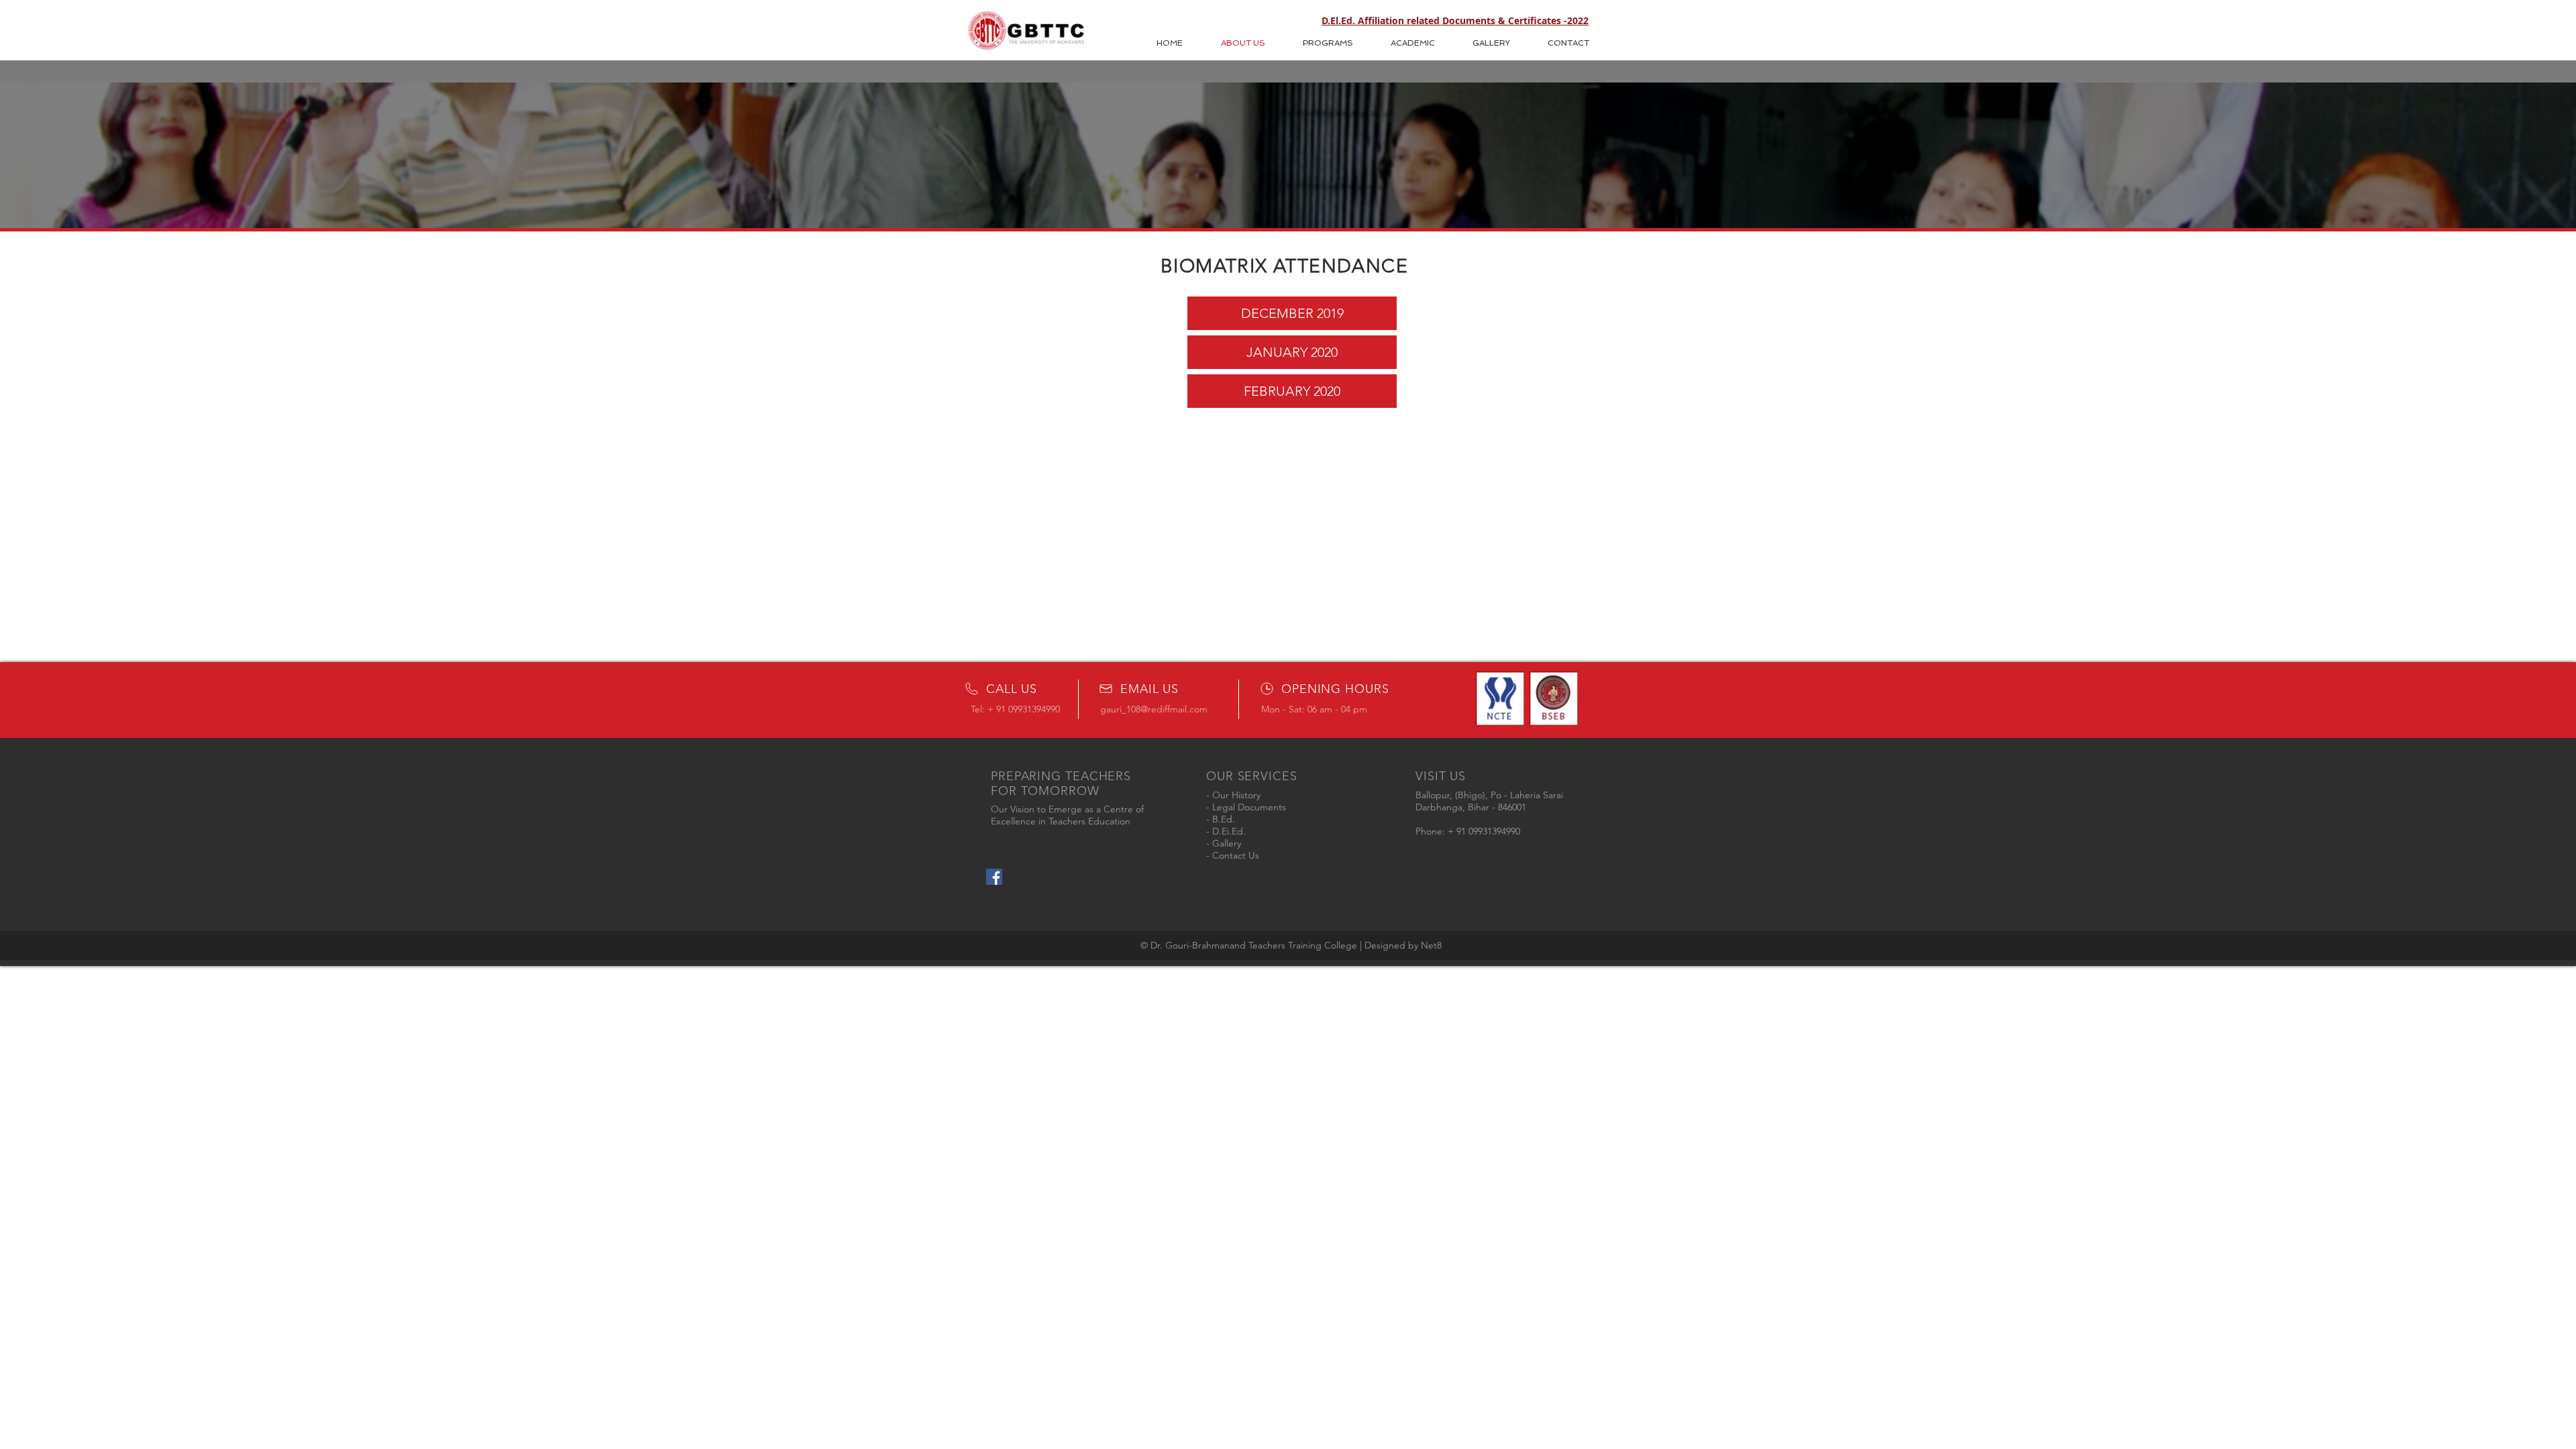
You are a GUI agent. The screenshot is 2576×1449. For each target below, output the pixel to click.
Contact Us (1236, 855)
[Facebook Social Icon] (994, 877)
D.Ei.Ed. (1229, 831)
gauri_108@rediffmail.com (1154, 709)
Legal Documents (1249, 807)
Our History (1236, 795)
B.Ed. (1224, 819)
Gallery (1227, 843)
